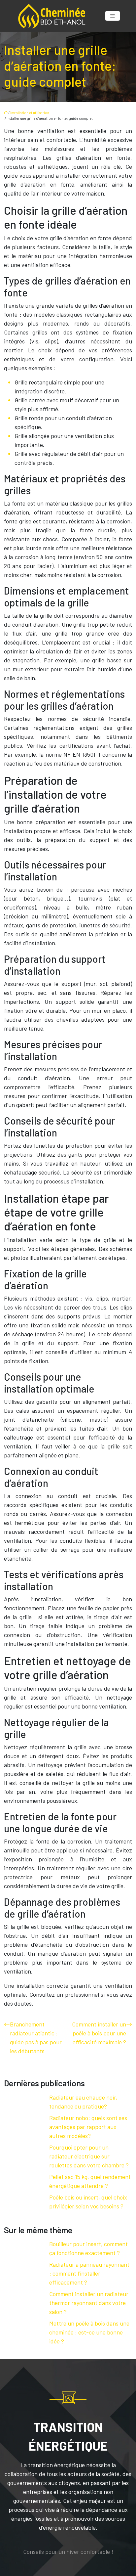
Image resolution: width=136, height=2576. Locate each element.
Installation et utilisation (30, 113)
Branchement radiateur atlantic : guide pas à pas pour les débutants (36, 2038)
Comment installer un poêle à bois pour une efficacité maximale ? (99, 2033)
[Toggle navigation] (113, 16)
